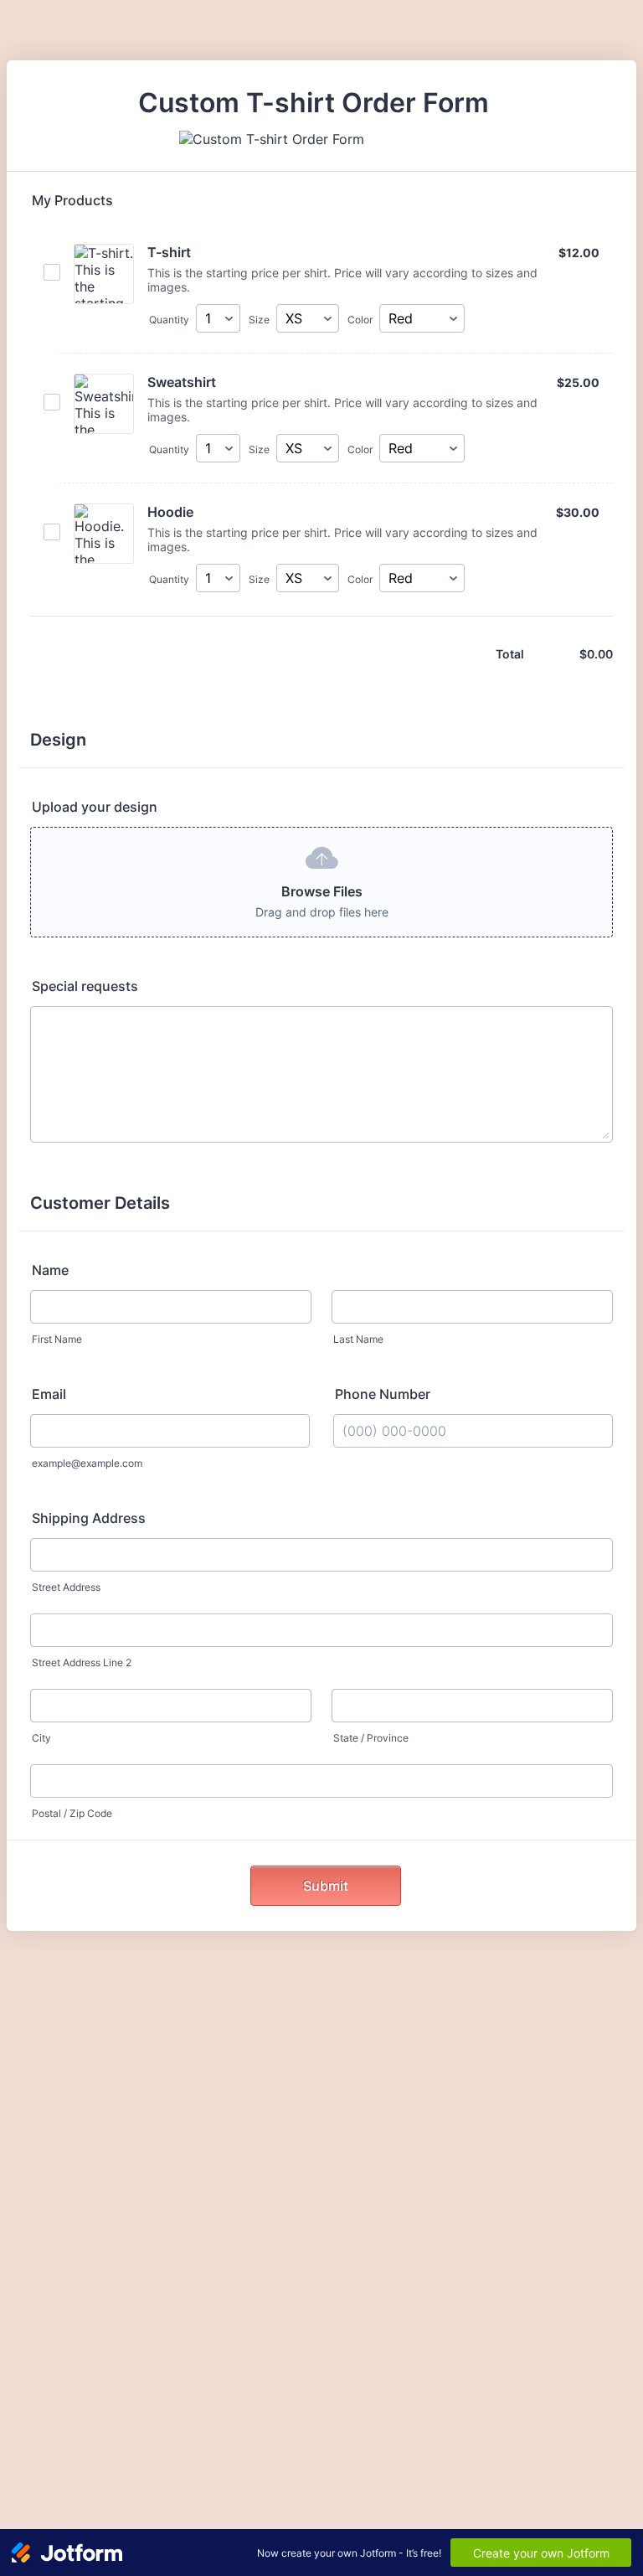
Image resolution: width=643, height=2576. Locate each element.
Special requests (85, 986)
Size (259, 320)
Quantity (169, 320)
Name (50, 1270)
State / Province (371, 1738)
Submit (326, 1886)
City (41, 1738)
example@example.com (87, 1463)
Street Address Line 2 (82, 1662)
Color (360, 320)
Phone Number (383, 1394)
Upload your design (95, 807)
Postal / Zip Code (72, 1813)
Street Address (66, 1587)
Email (49, 1394)
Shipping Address (89, 1518)
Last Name (358, 1339)
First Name (57, 1339)
